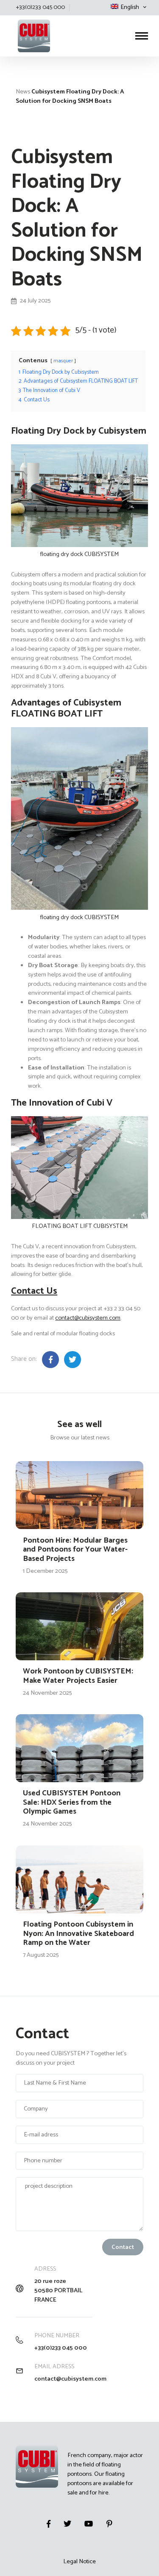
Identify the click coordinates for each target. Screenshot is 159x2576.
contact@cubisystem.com (88, 1318)
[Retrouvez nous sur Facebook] (49, 2524)
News (23, 92)
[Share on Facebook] (50, 1360)
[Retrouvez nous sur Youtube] (89, 2524)
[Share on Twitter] (73, 1360)
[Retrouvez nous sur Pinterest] (109, 2524)
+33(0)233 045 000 (61, 2348)
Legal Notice (79, 2562)
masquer (63, 361)
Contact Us (34, 1291)
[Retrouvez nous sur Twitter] (67, 2524)
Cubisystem (17, 16)
